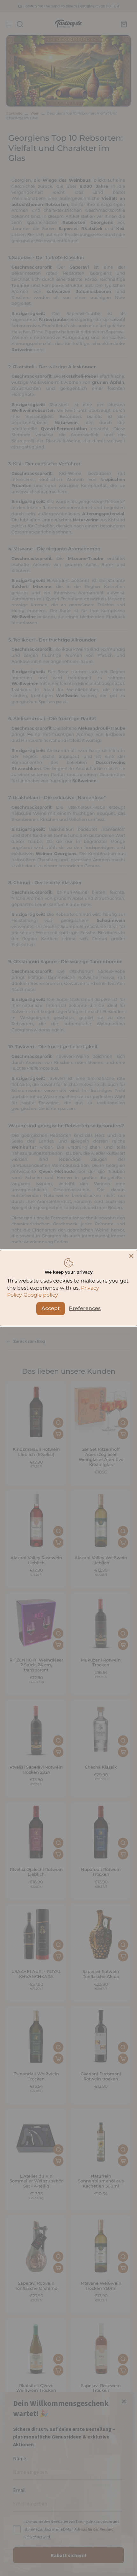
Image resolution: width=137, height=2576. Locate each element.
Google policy (41, 1295)
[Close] (131, 1256)
